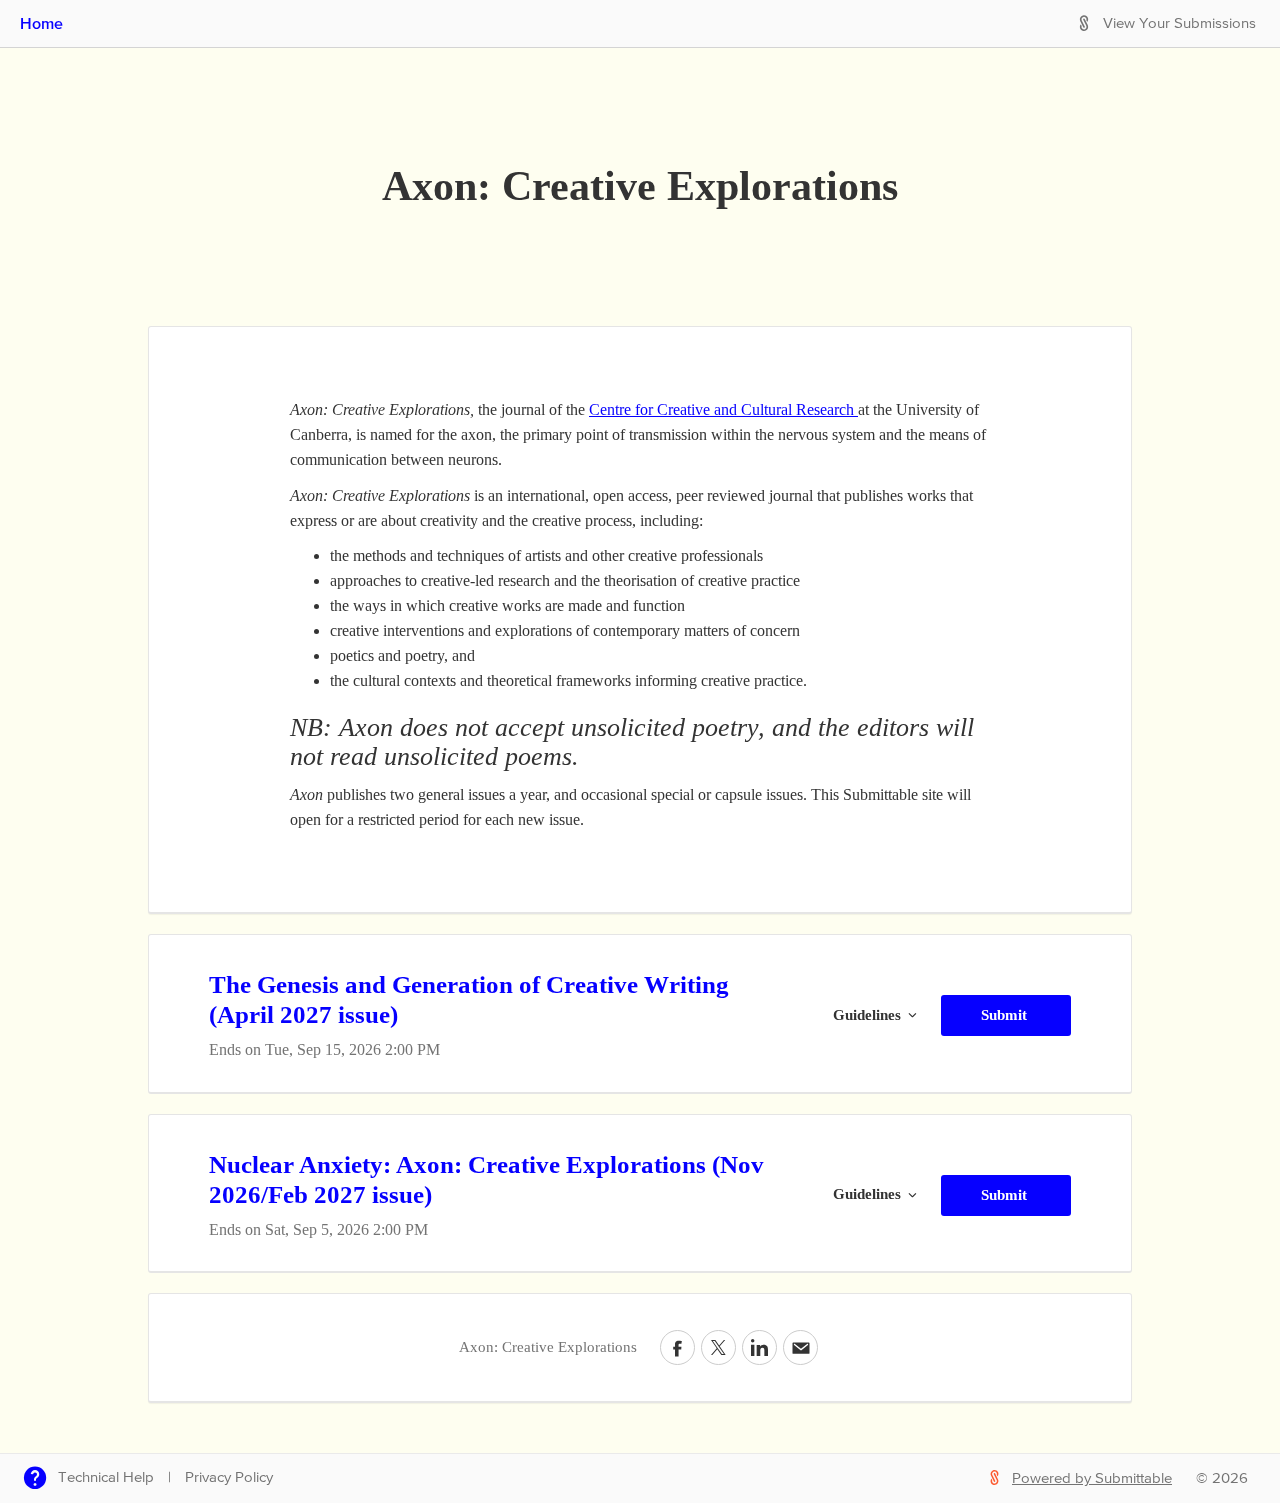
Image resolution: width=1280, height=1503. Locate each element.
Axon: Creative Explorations (640, 186)
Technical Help (106, 1477)
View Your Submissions (1179, 23)
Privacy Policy (229, 1477)
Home (41, 23)
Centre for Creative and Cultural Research (723, 409)
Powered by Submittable (1092, 1478)
